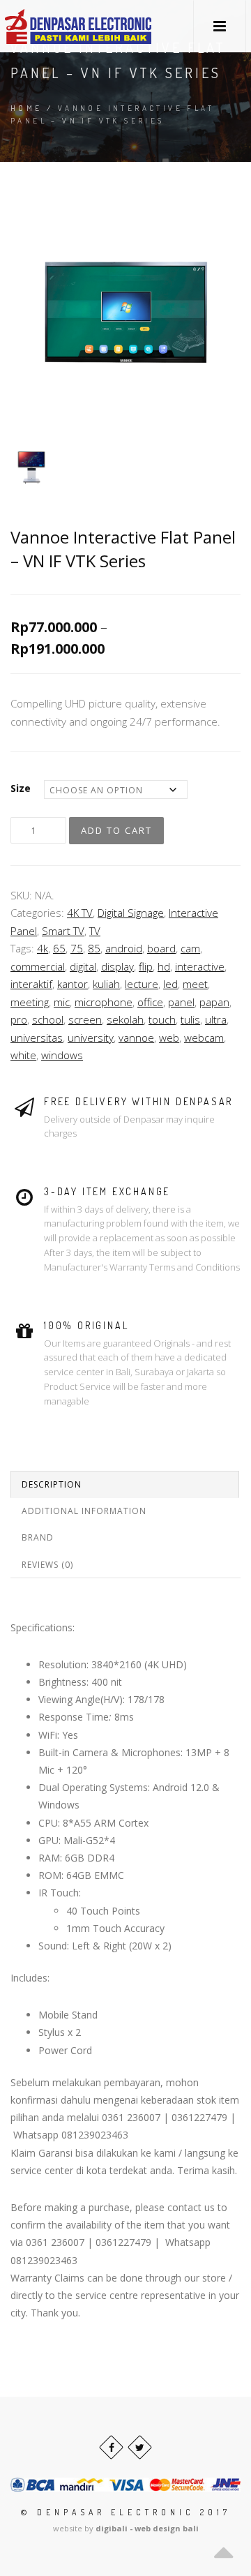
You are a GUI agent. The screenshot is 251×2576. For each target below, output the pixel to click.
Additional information (84, 1511)
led (170, 984)
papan (214, 1002)
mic (62, 1002)
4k (43, 948)
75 (77, 948)
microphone (104, 1002)
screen (85, 1019)
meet (195, 984)
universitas (37, 1038)
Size (21, 788)
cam (190, 948)
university (91, 1038)
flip (146, 966)
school (48, 1019)
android (124, 948)
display (117, 966)
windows (62, 1055)
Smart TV (63, 931)
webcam (204, 1038)
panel (181, 1002)
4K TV (80, 913)
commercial (38, 966)
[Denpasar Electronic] (47, 26)
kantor (73, 984)
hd (164, 966)
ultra (216, 1019)
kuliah (106, 984)
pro (19, 1019)
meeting (30, 1002)
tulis (190, 1019)
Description (52, 1484)
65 (59, 948)
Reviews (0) (47, 1565)
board (161, 948)
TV (95, 931)
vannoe (136, 1038)
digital (83, 966)
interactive (200, 966)
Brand (38, 1537)
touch (162, 1019)
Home (26, 108)
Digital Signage (131, 913)
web (169, 1038)
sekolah (125, 1019)
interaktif (31, 984)
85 (94, 948)
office (150, 1002)
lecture (142, 984)
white (23, 1055)
